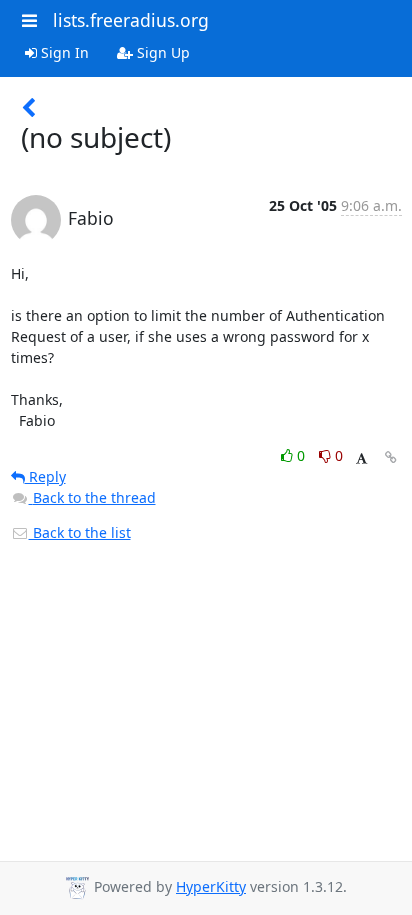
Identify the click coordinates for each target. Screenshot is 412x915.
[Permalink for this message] (391, 457)
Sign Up (161, 52)
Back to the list (80, 532)
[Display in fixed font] (361, 458)
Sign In (63, 52)
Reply (45, 476)
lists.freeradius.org (131, 20)
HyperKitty (211, 886)
